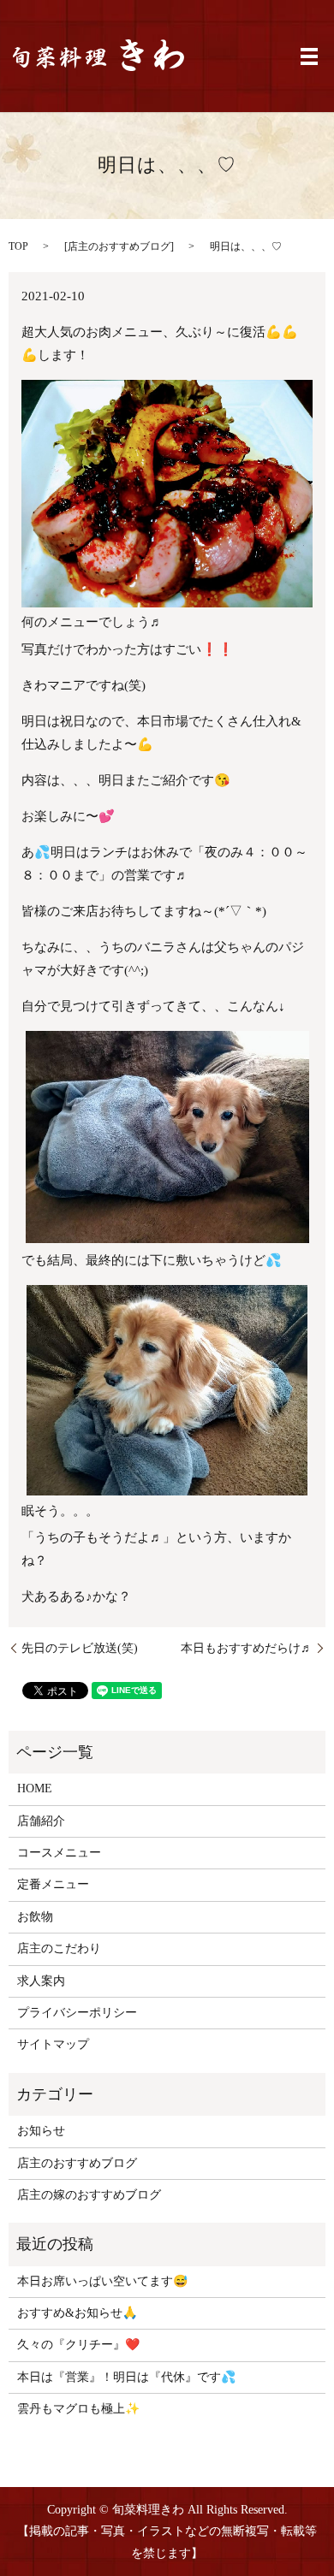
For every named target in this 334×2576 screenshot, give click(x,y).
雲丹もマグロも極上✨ (78, 2409)
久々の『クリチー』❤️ (78, 2345)
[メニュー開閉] (309, 56)
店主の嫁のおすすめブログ (89, 2195)
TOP (18, 246)
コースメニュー (59, 1853)
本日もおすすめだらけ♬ (247, 1648)
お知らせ (41, 2131)
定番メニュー (53, 1884)
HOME (35, 1788)
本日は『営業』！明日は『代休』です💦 (126, 2377)
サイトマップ (53, 2044)
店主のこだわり (59, 1948)
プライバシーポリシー (77, 2013)
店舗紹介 (41, 1821)
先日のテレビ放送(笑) (80, 1648)
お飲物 (35, 1917)
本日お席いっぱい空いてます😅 (102, 2281)
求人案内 (41, 1981)
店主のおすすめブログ (119, 246)
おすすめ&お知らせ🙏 (77, 2313)
